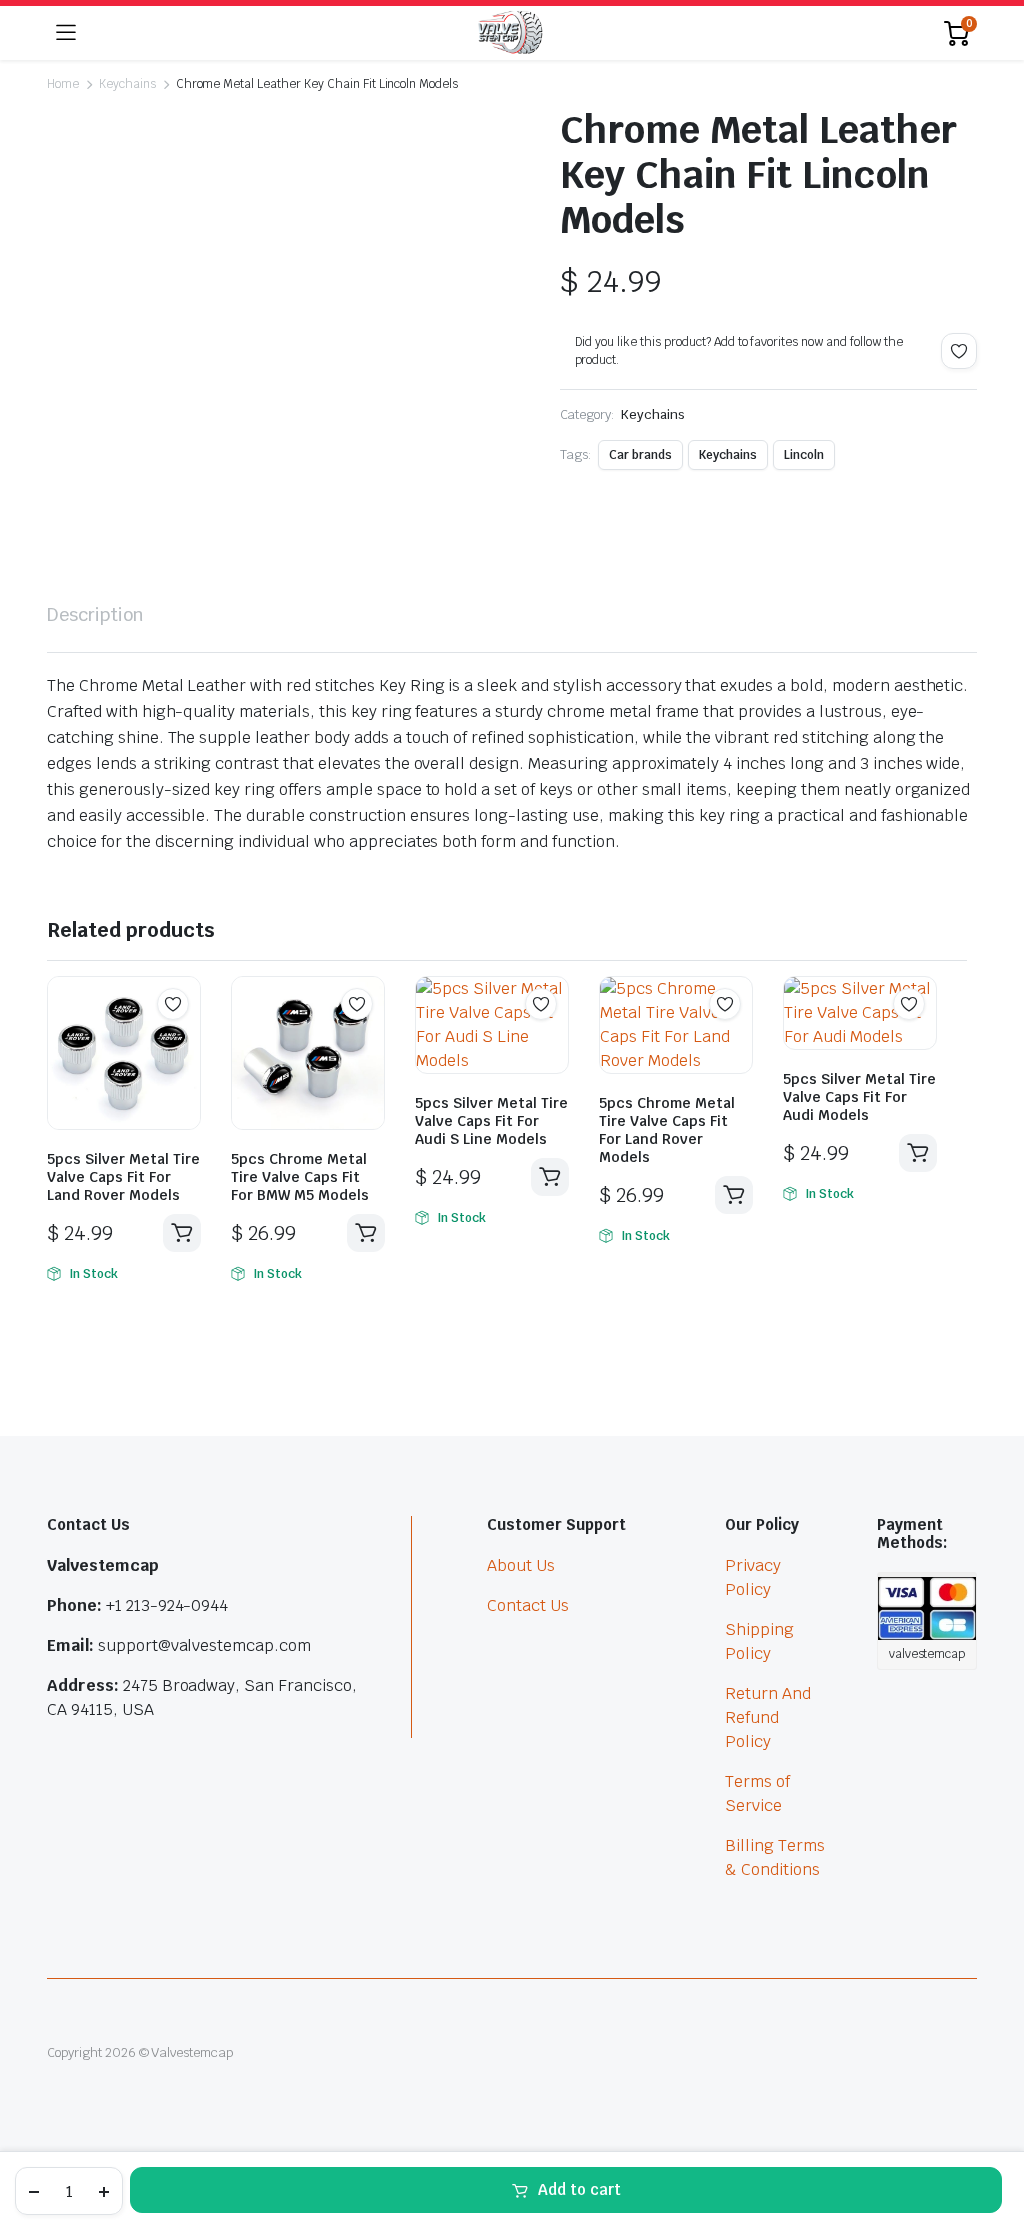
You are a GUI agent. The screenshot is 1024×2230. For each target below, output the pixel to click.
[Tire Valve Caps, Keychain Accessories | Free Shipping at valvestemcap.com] (510, 33)
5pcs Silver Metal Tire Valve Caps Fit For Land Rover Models (123, 1177)
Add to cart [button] (182, 1233)
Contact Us (528, 1605)
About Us (521, 1565)
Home (63, 84)
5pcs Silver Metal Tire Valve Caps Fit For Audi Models (859, 1097)
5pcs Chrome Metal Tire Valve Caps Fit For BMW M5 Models (300, 1177)
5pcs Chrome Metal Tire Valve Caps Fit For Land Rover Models (667, 1130)
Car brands (640, 455)
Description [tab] (95, 614)
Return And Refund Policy (768, 1717)
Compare (183, 1043)
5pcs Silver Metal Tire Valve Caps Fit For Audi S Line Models (491, 1121)
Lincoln (804, 455)
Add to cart (579, 2189)
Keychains (127, 84)
